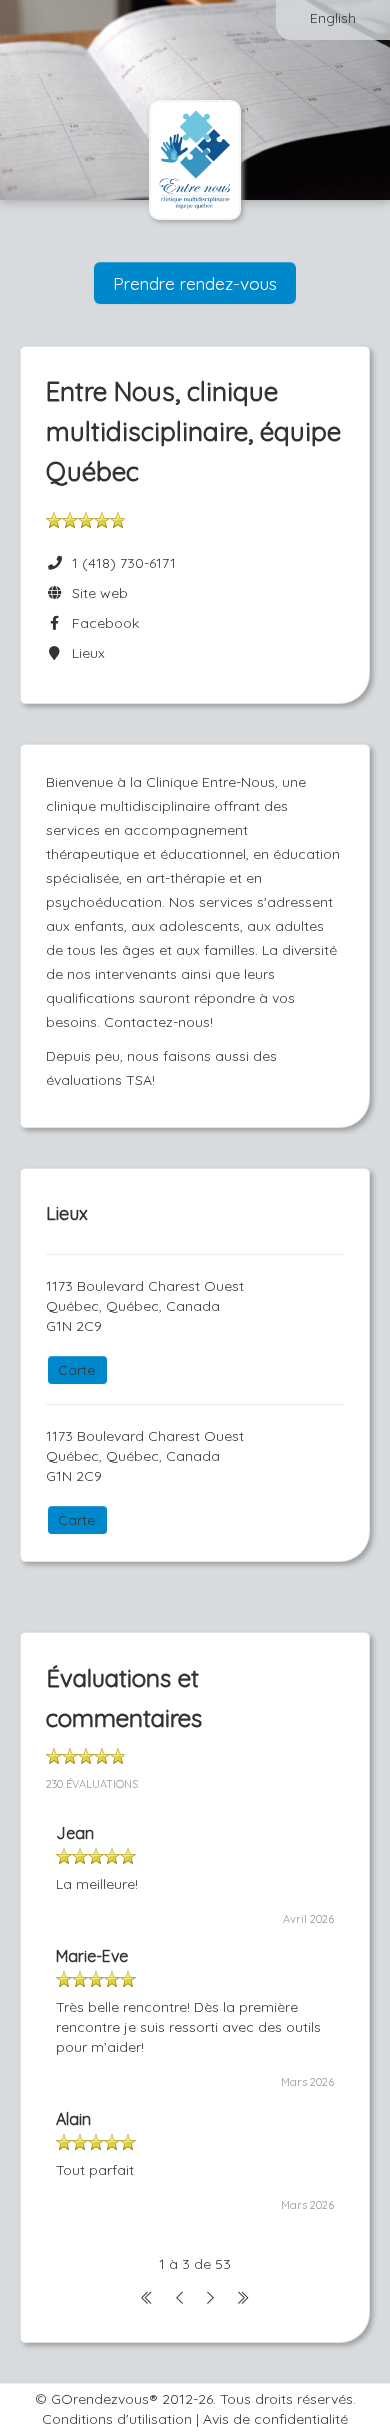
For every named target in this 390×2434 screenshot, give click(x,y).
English (333, 18)
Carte (76, 1370)
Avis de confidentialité (275, 2419)
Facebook (101, 623)
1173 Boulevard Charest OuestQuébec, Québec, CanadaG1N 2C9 (145, 1306)
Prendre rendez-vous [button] (195, 283)
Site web (96, 593)
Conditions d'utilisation (117, 2419)
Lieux (84, 653)
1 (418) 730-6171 (124, 563)
